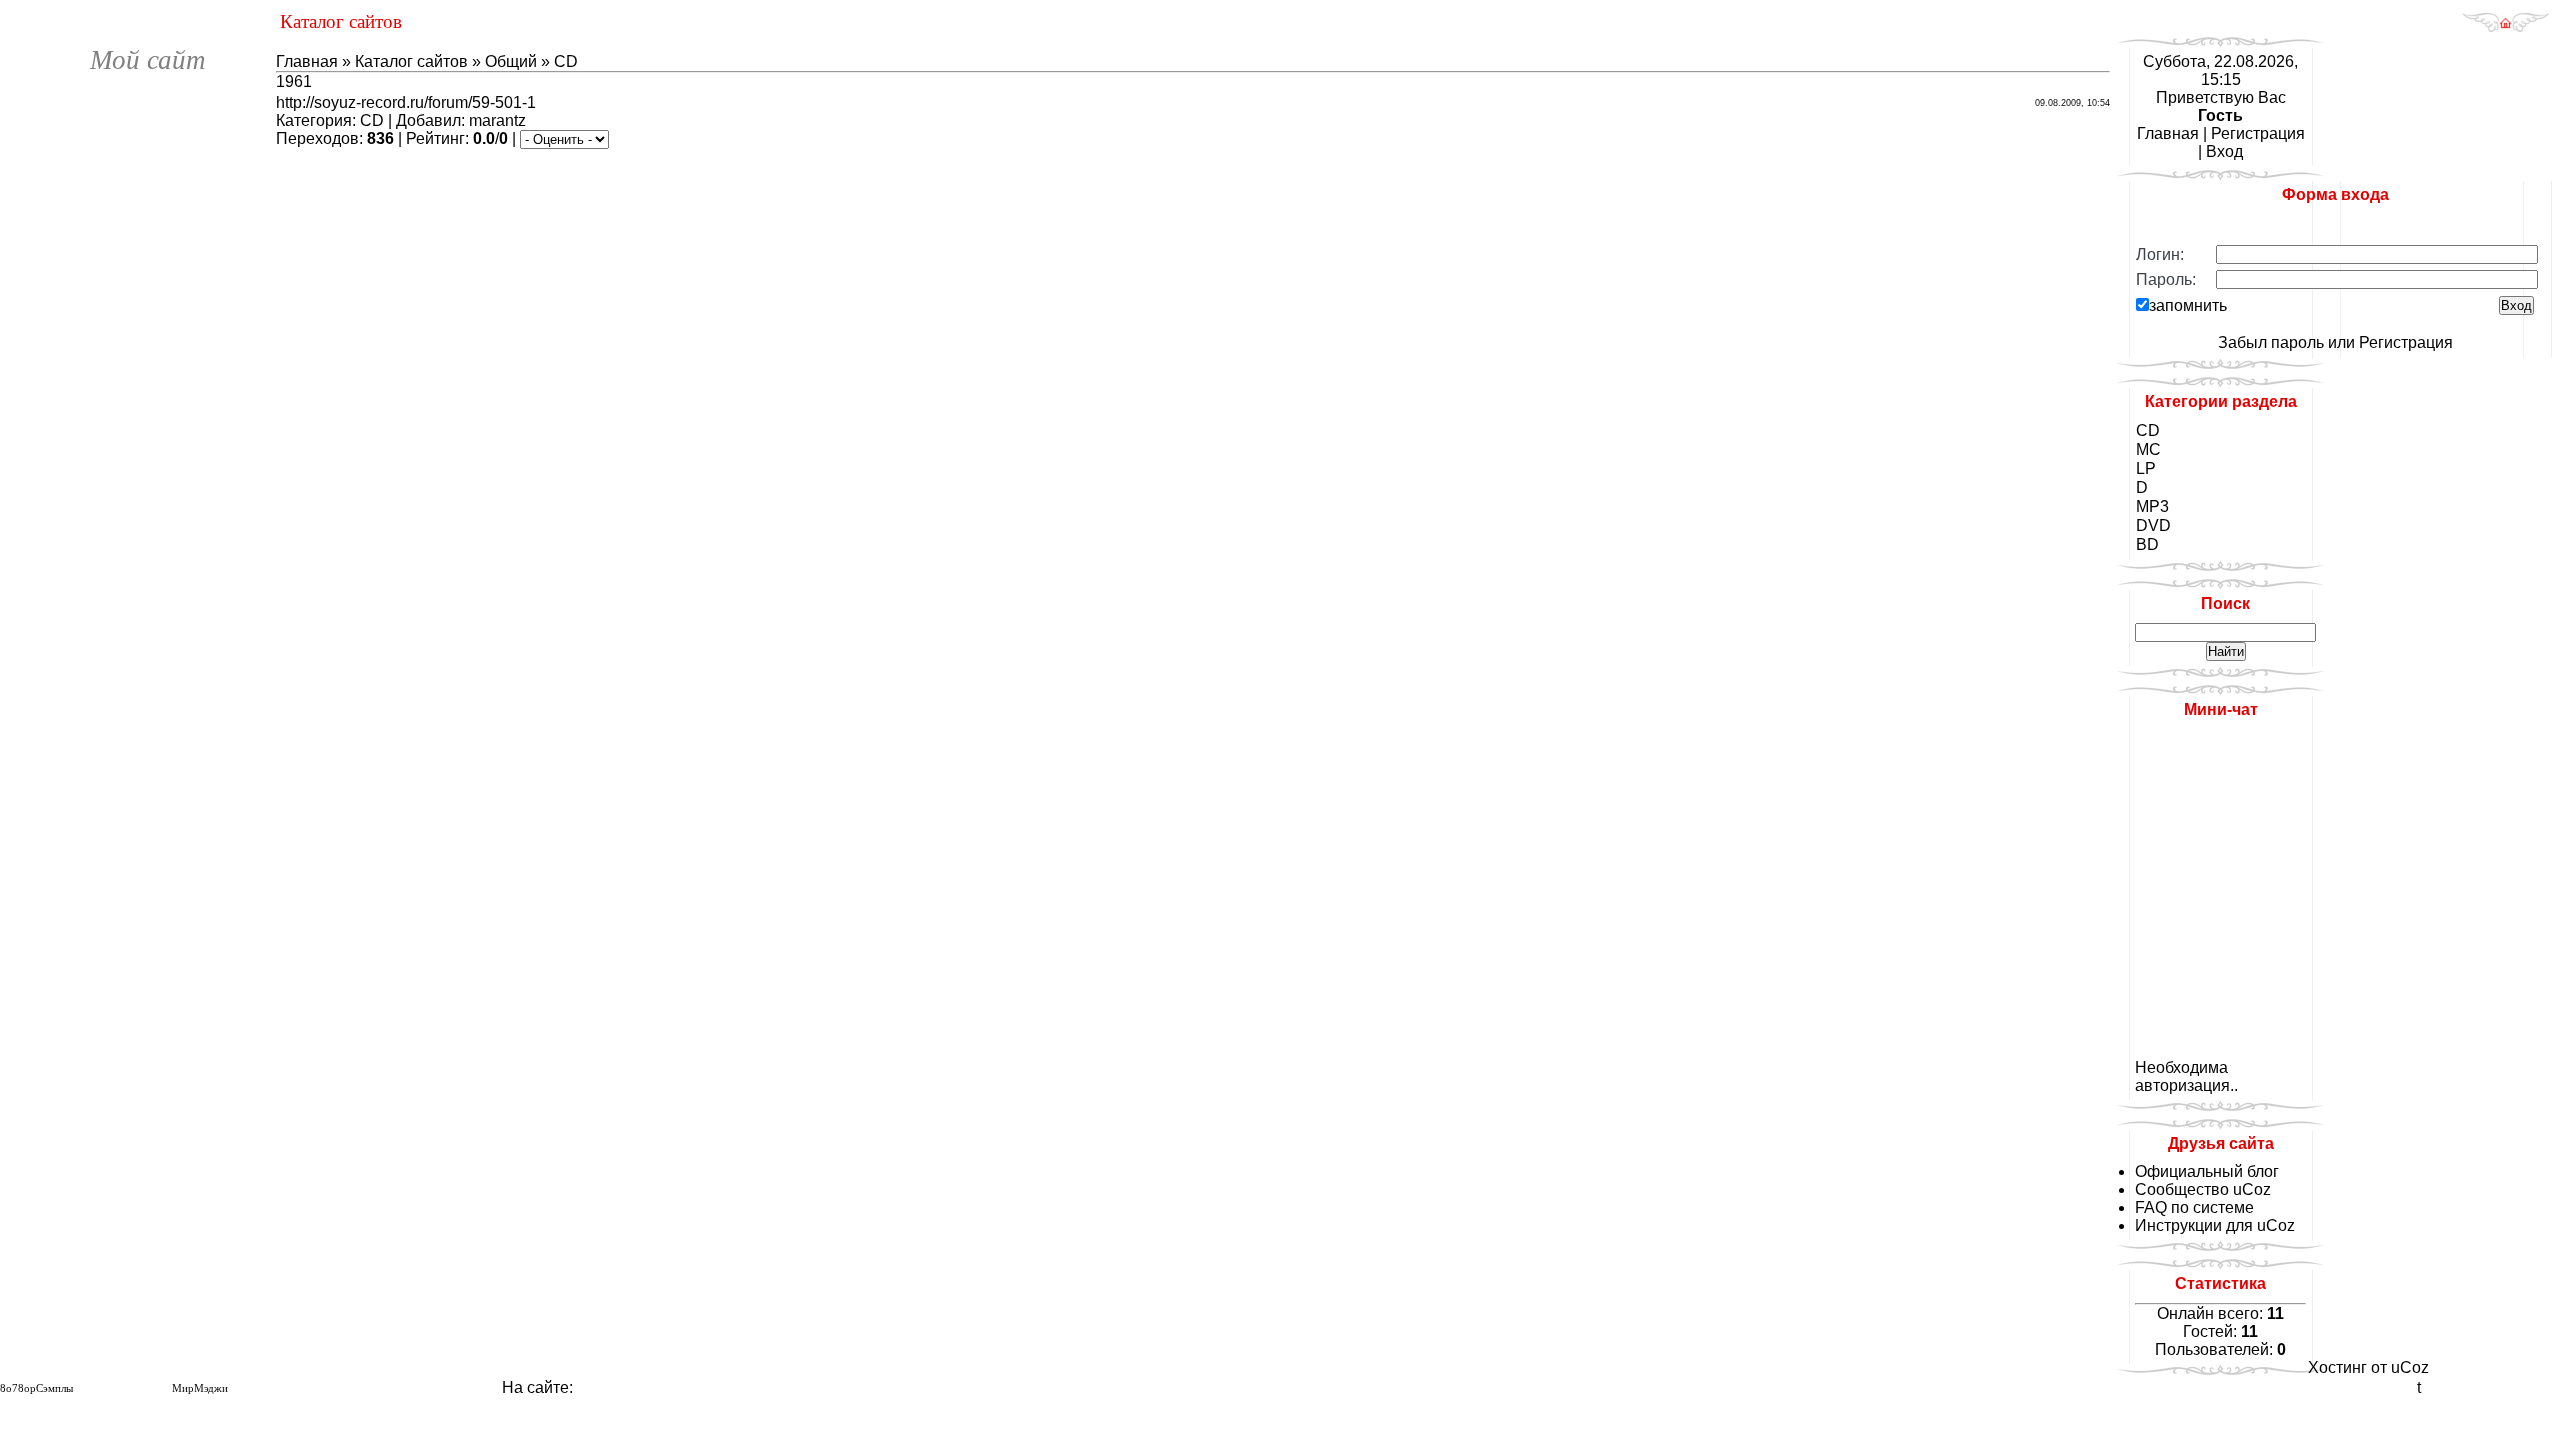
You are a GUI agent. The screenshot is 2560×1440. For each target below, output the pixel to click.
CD (566, 61)
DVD (2153, 525)
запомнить (2188, 305)
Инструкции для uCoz (2215, 1225)
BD (2147, 544)
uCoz (2410, 1367)
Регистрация (2258, 133)
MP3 (2152, 506)
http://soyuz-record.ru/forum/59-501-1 (406, 102)
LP (2146, 468)
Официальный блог (2207, 1171)
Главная (307, 61)
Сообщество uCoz (2203, 1189)
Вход (2224, 151)
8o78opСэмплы (36, 1388)
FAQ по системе (2194, 1207)
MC (2148, 449)
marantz (497, 120)
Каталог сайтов (411, 61)
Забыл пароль (2271, 342)
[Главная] (2505, 27)
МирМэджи (200, 1388)
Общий (511, 61)
